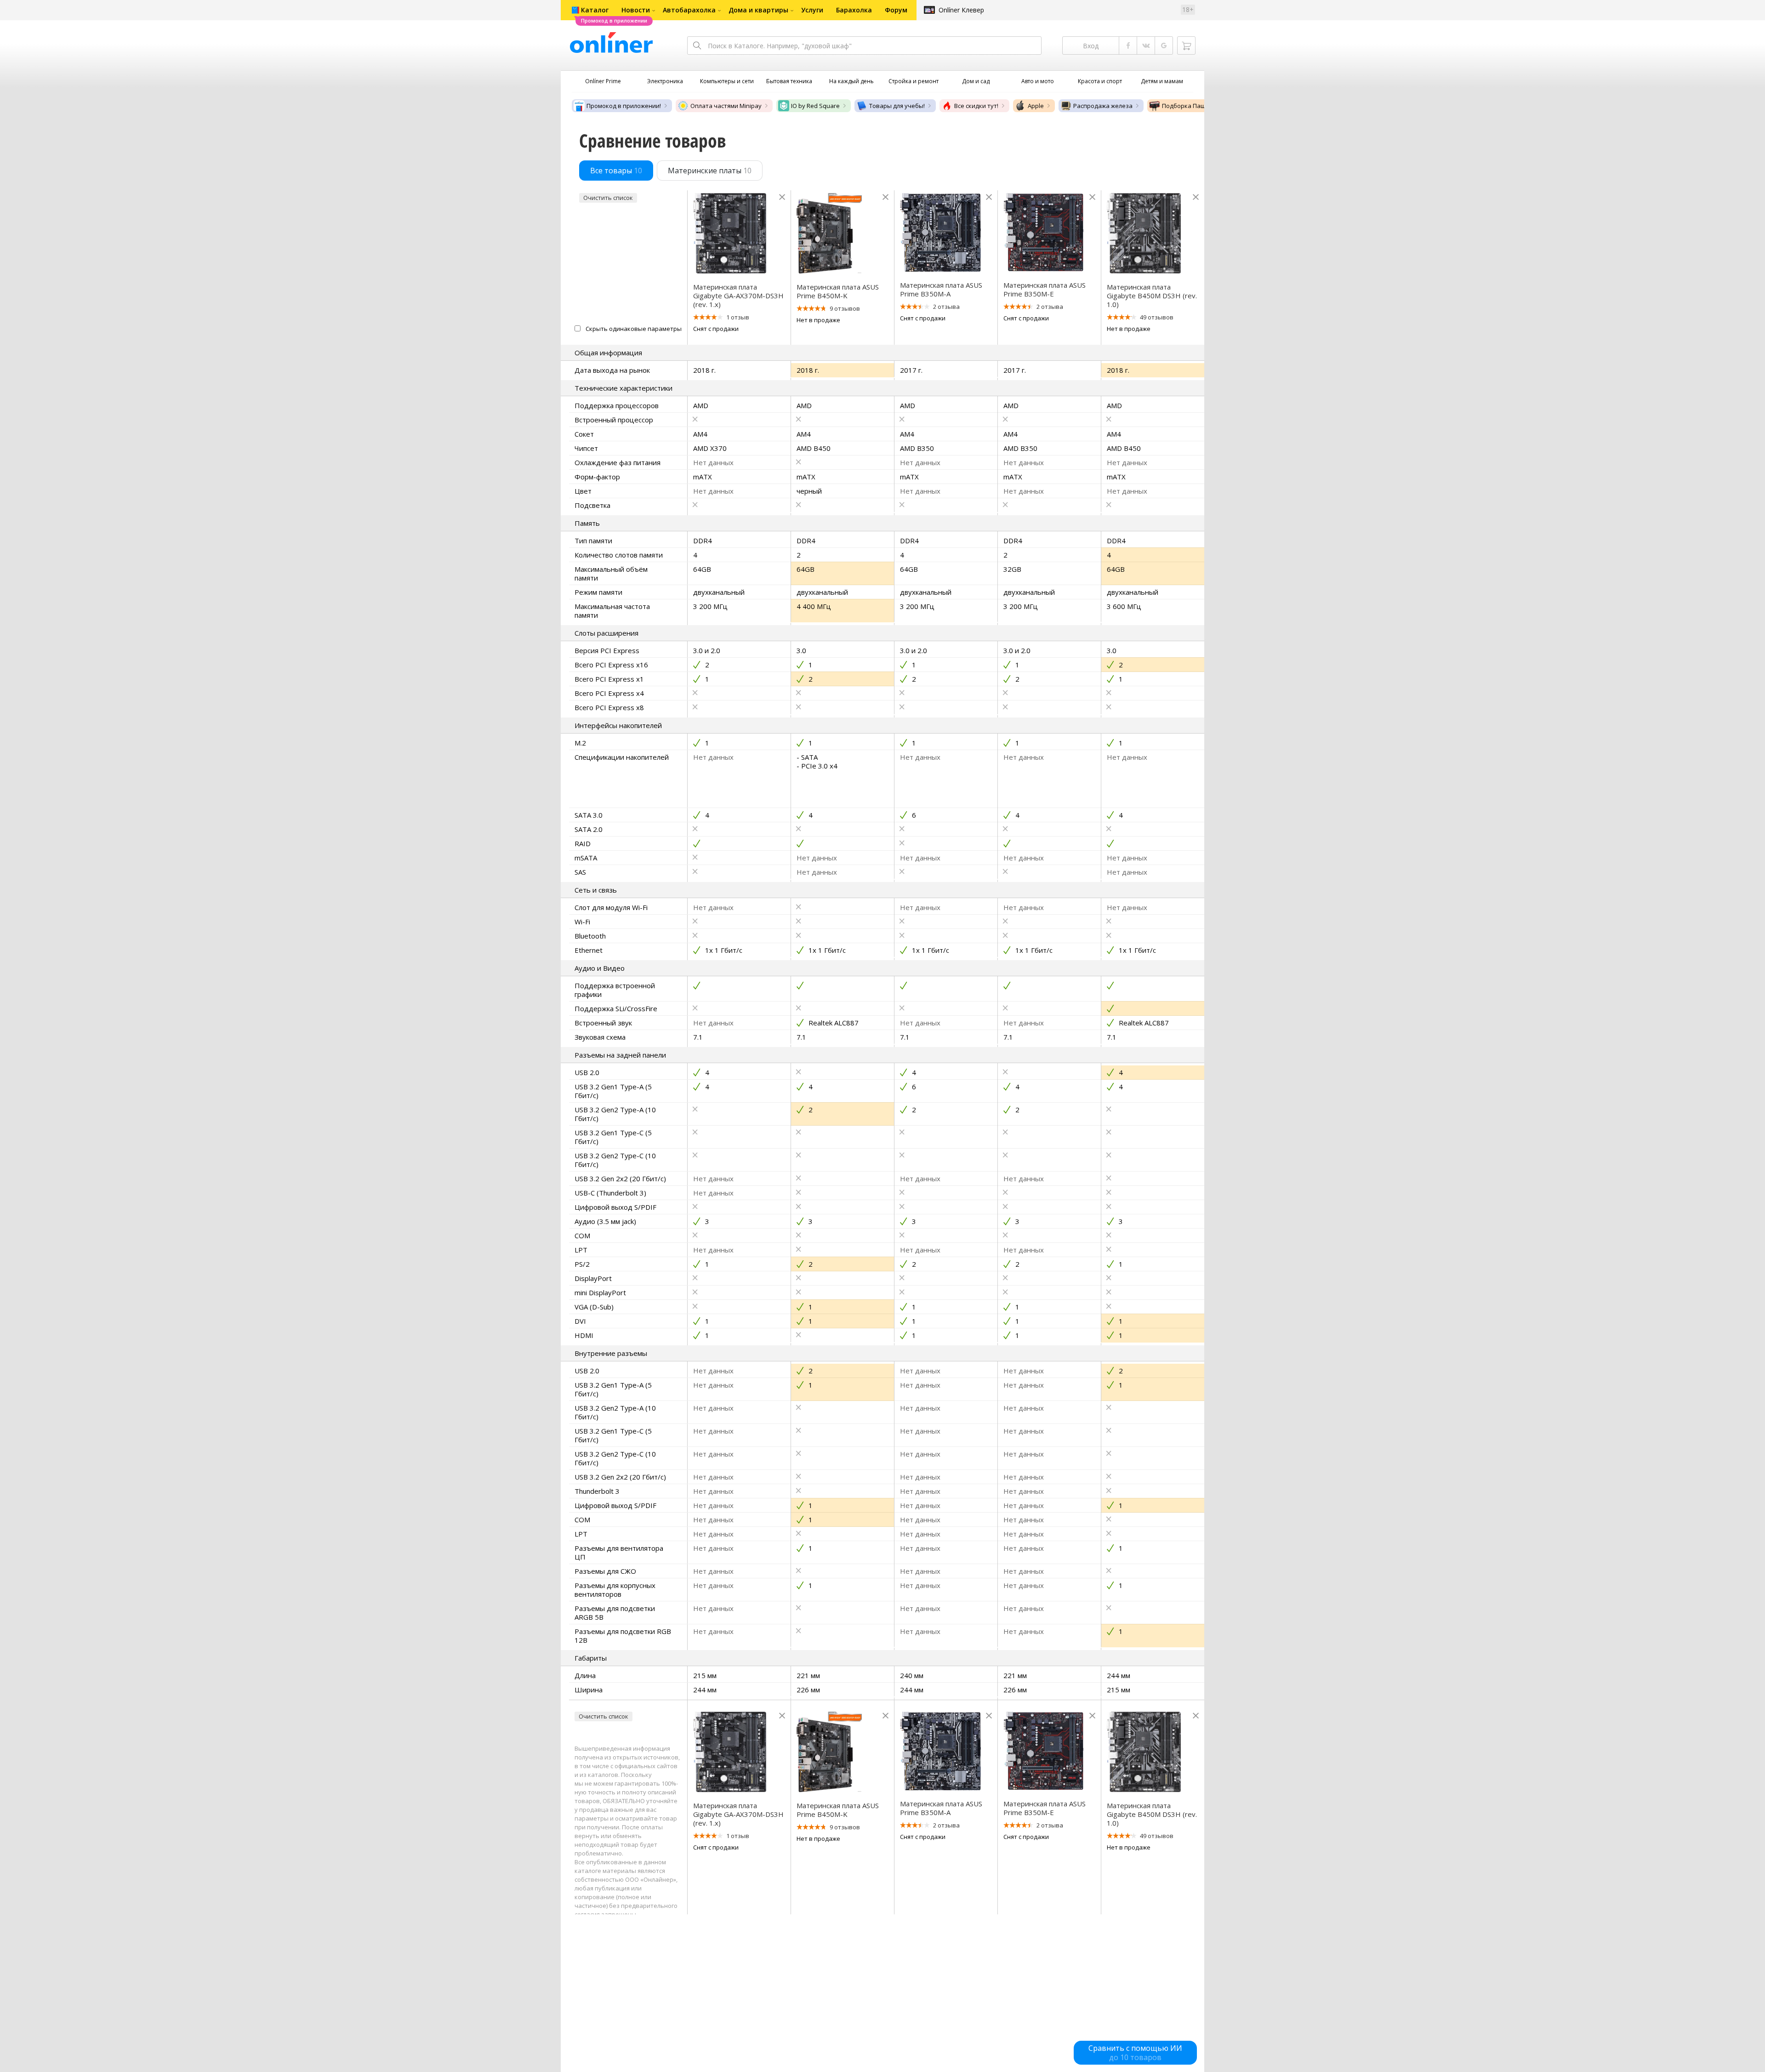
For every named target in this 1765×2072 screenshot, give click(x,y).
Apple (1036, 106)
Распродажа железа (1103, 106)
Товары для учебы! (897, 106)
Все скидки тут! (976, 106)
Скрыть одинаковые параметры (634, 329)
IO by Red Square (815, 106)
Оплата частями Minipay (726, 106)
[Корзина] (1186, 46)
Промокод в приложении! (624, 106)
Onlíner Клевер (961, 10)
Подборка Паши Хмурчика (1201, 106)
